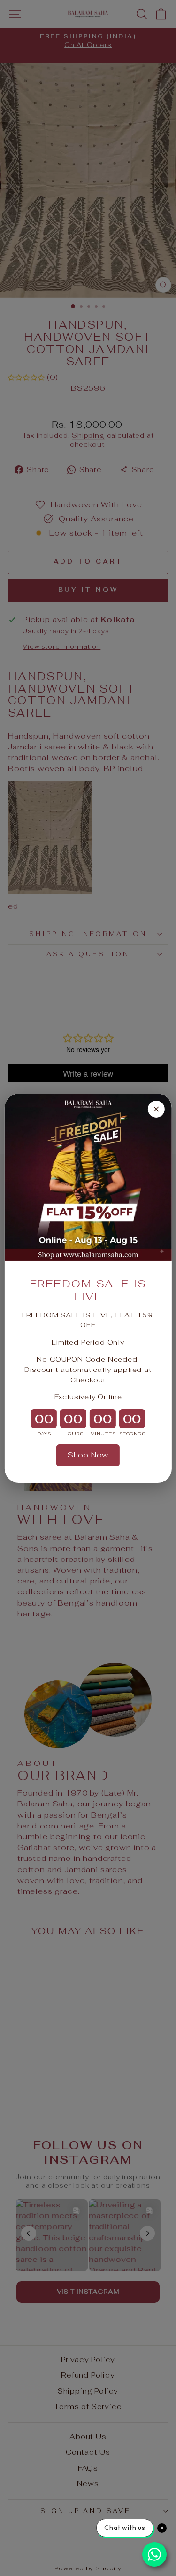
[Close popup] (156, 1109)
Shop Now (88, 1455)
